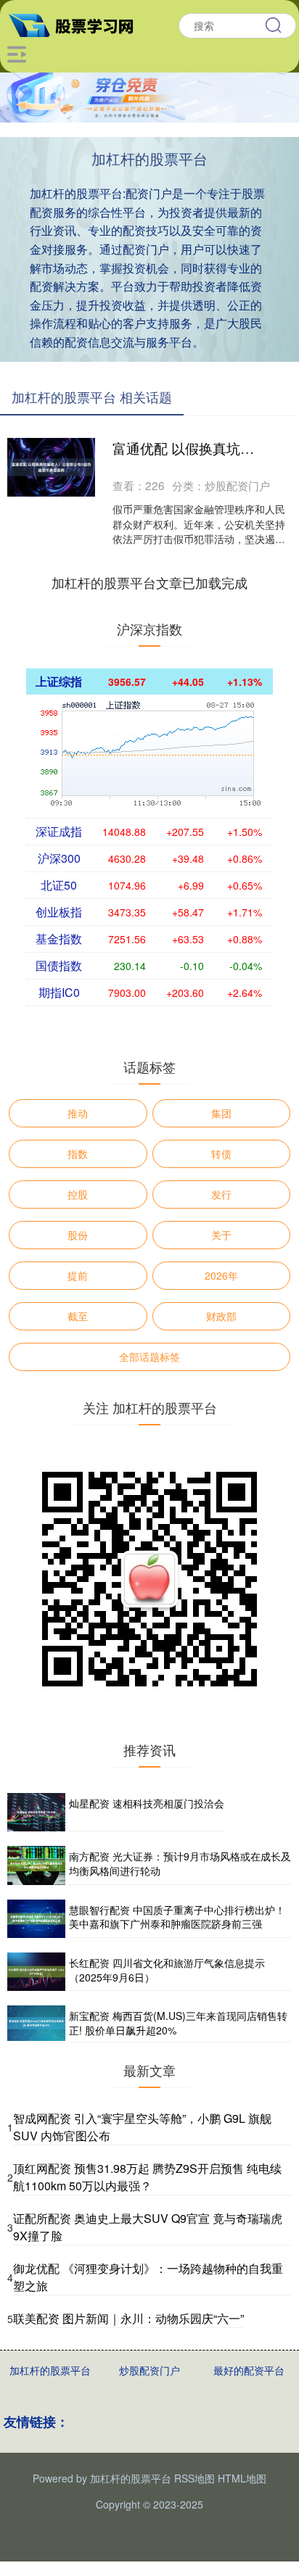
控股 (78, 1194)
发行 (221, 1194)
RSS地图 (194, 2478)
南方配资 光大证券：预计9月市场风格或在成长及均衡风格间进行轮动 (180, 1863)
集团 (221, 1113)
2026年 (221, 1275)
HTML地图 (242, 2478)
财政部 (221, 1316)
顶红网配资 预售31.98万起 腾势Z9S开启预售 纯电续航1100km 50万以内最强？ (147, 2177)
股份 (78, 1235)
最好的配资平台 (249, 2370)
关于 (221, 1235)
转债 (221, 1154)
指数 (78, 1154)
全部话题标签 (149, 1357)
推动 (78, 1113)
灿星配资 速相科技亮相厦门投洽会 (147, 1803)
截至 (78, 1316)
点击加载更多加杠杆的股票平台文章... (150, 582)
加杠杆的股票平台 (50, 2370)
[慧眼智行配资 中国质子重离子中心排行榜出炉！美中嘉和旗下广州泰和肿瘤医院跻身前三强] (36, 1919)
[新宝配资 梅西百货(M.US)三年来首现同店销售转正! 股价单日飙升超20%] (36, 2024)
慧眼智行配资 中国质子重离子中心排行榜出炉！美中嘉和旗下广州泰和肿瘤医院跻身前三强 (177, 1917)
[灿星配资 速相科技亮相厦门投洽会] (36, 1812)
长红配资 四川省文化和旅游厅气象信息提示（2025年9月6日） (167, 1970)
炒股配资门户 (149, 2370)
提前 (78, 1275)
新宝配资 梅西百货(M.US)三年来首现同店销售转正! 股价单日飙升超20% (178, 2023)
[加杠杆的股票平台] (77, 24)
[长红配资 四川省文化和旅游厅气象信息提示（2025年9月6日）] (36, 1972)
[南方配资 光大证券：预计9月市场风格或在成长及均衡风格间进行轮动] (36, 1865)
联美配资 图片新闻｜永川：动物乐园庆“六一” (128, 2318)
